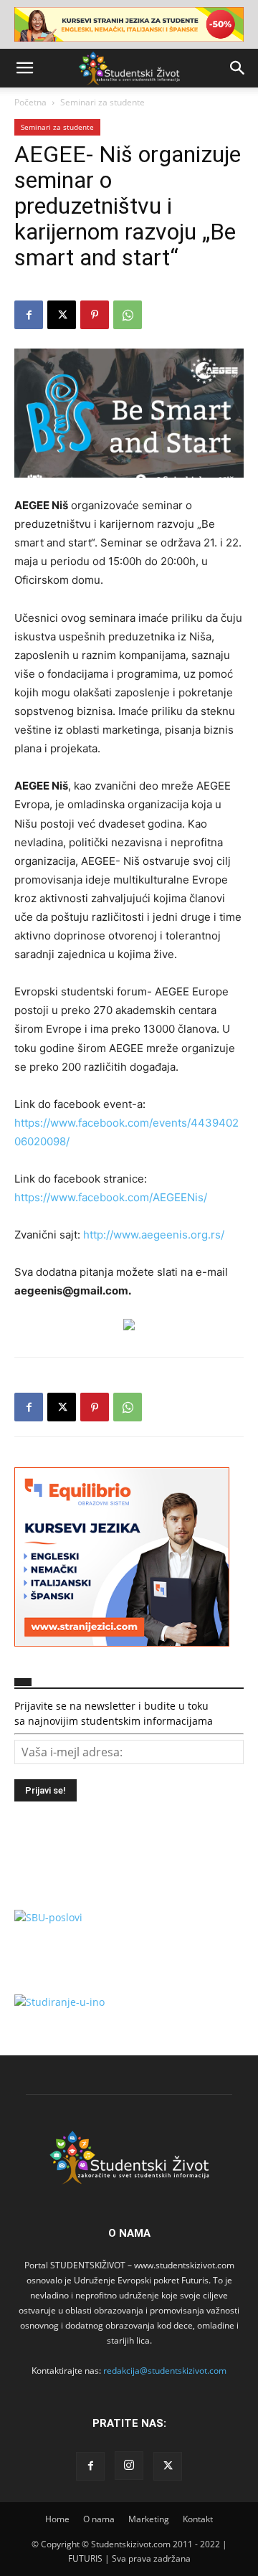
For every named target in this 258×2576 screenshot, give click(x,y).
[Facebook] (29, 315)
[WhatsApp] (128, 315)
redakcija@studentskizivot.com (165, 2371)
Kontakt (198, 2519)
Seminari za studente (102, 102)
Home (57, 2519)
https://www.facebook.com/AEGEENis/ (111, 1197)
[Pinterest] (95, 315)
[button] (24, 68)
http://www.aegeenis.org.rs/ (152, 1235)
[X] (62, 315)
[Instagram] (129, 2466)
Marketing (149, 2519)
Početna (30, 102)
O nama (99, 2519)
